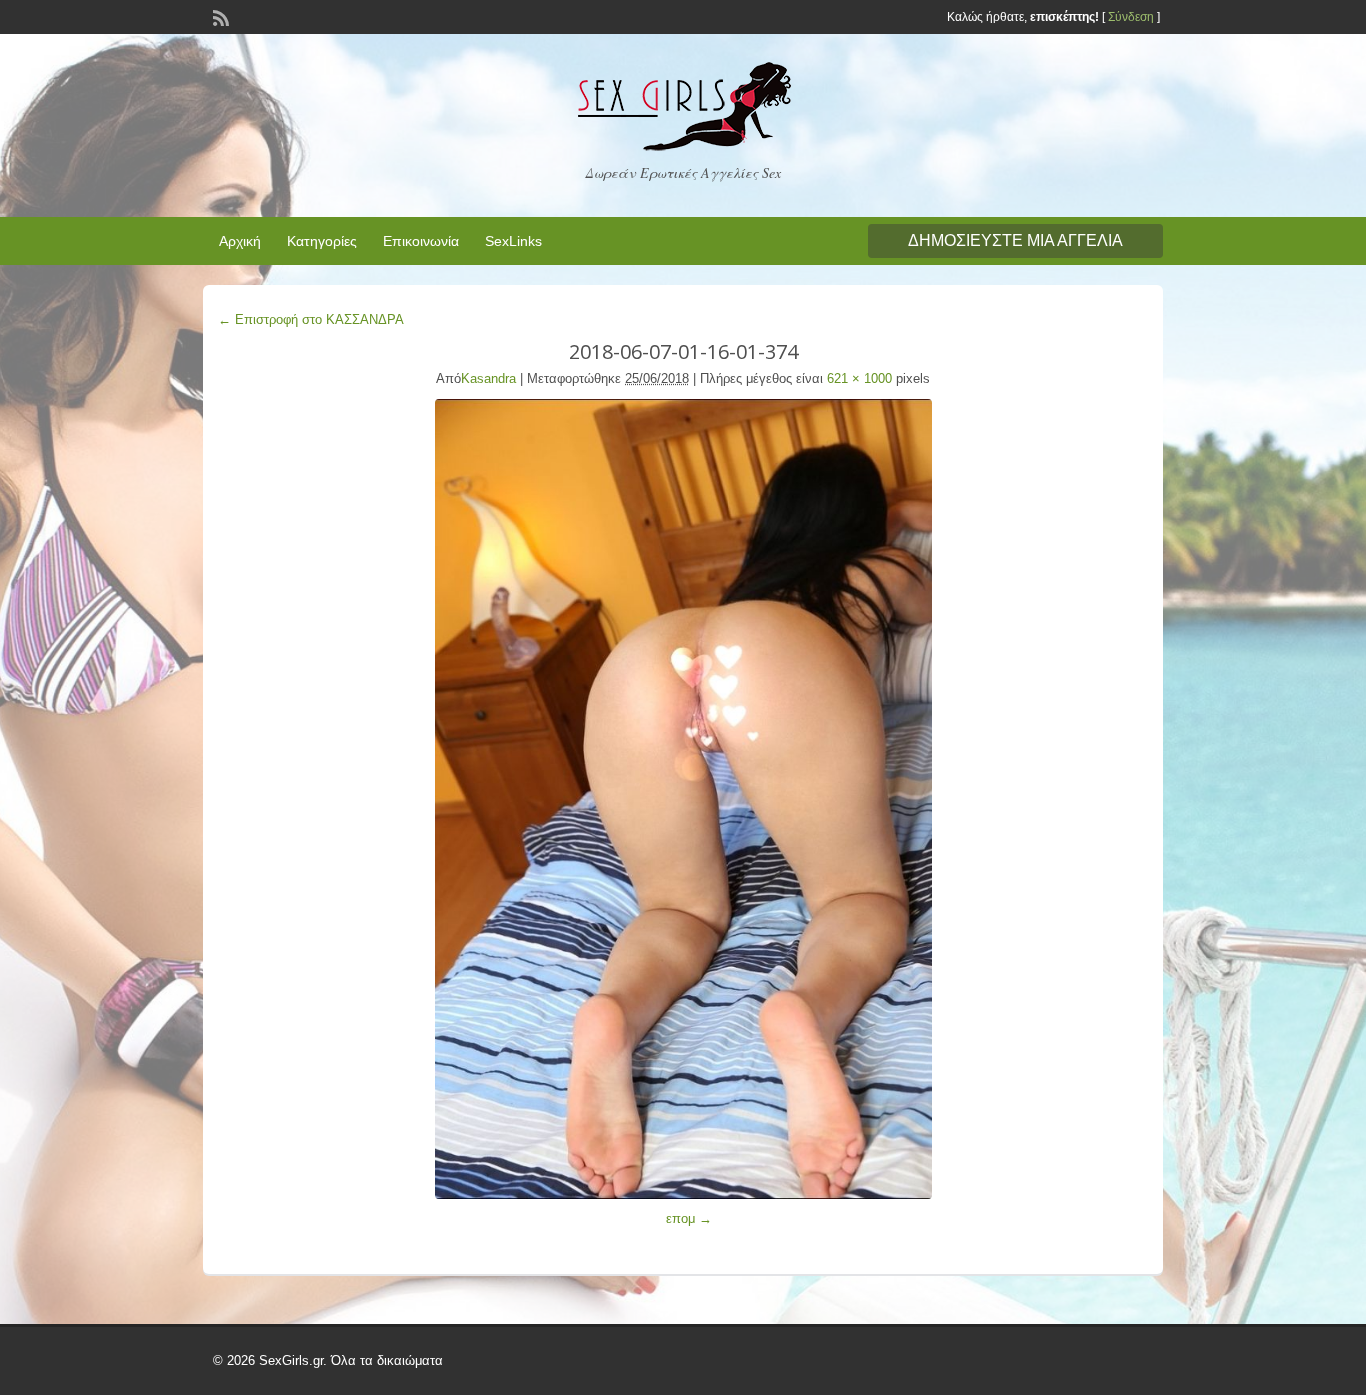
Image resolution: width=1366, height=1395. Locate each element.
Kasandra (488, 378)
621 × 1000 (859, 378)
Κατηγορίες (322, 241)
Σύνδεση (1131, 17)
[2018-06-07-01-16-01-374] (683, 799)
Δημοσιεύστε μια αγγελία (1015, 240)
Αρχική (240, 241)
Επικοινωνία (421, 241)
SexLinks (513, 241)
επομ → (689, 1218)
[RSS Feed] (219, 16)
